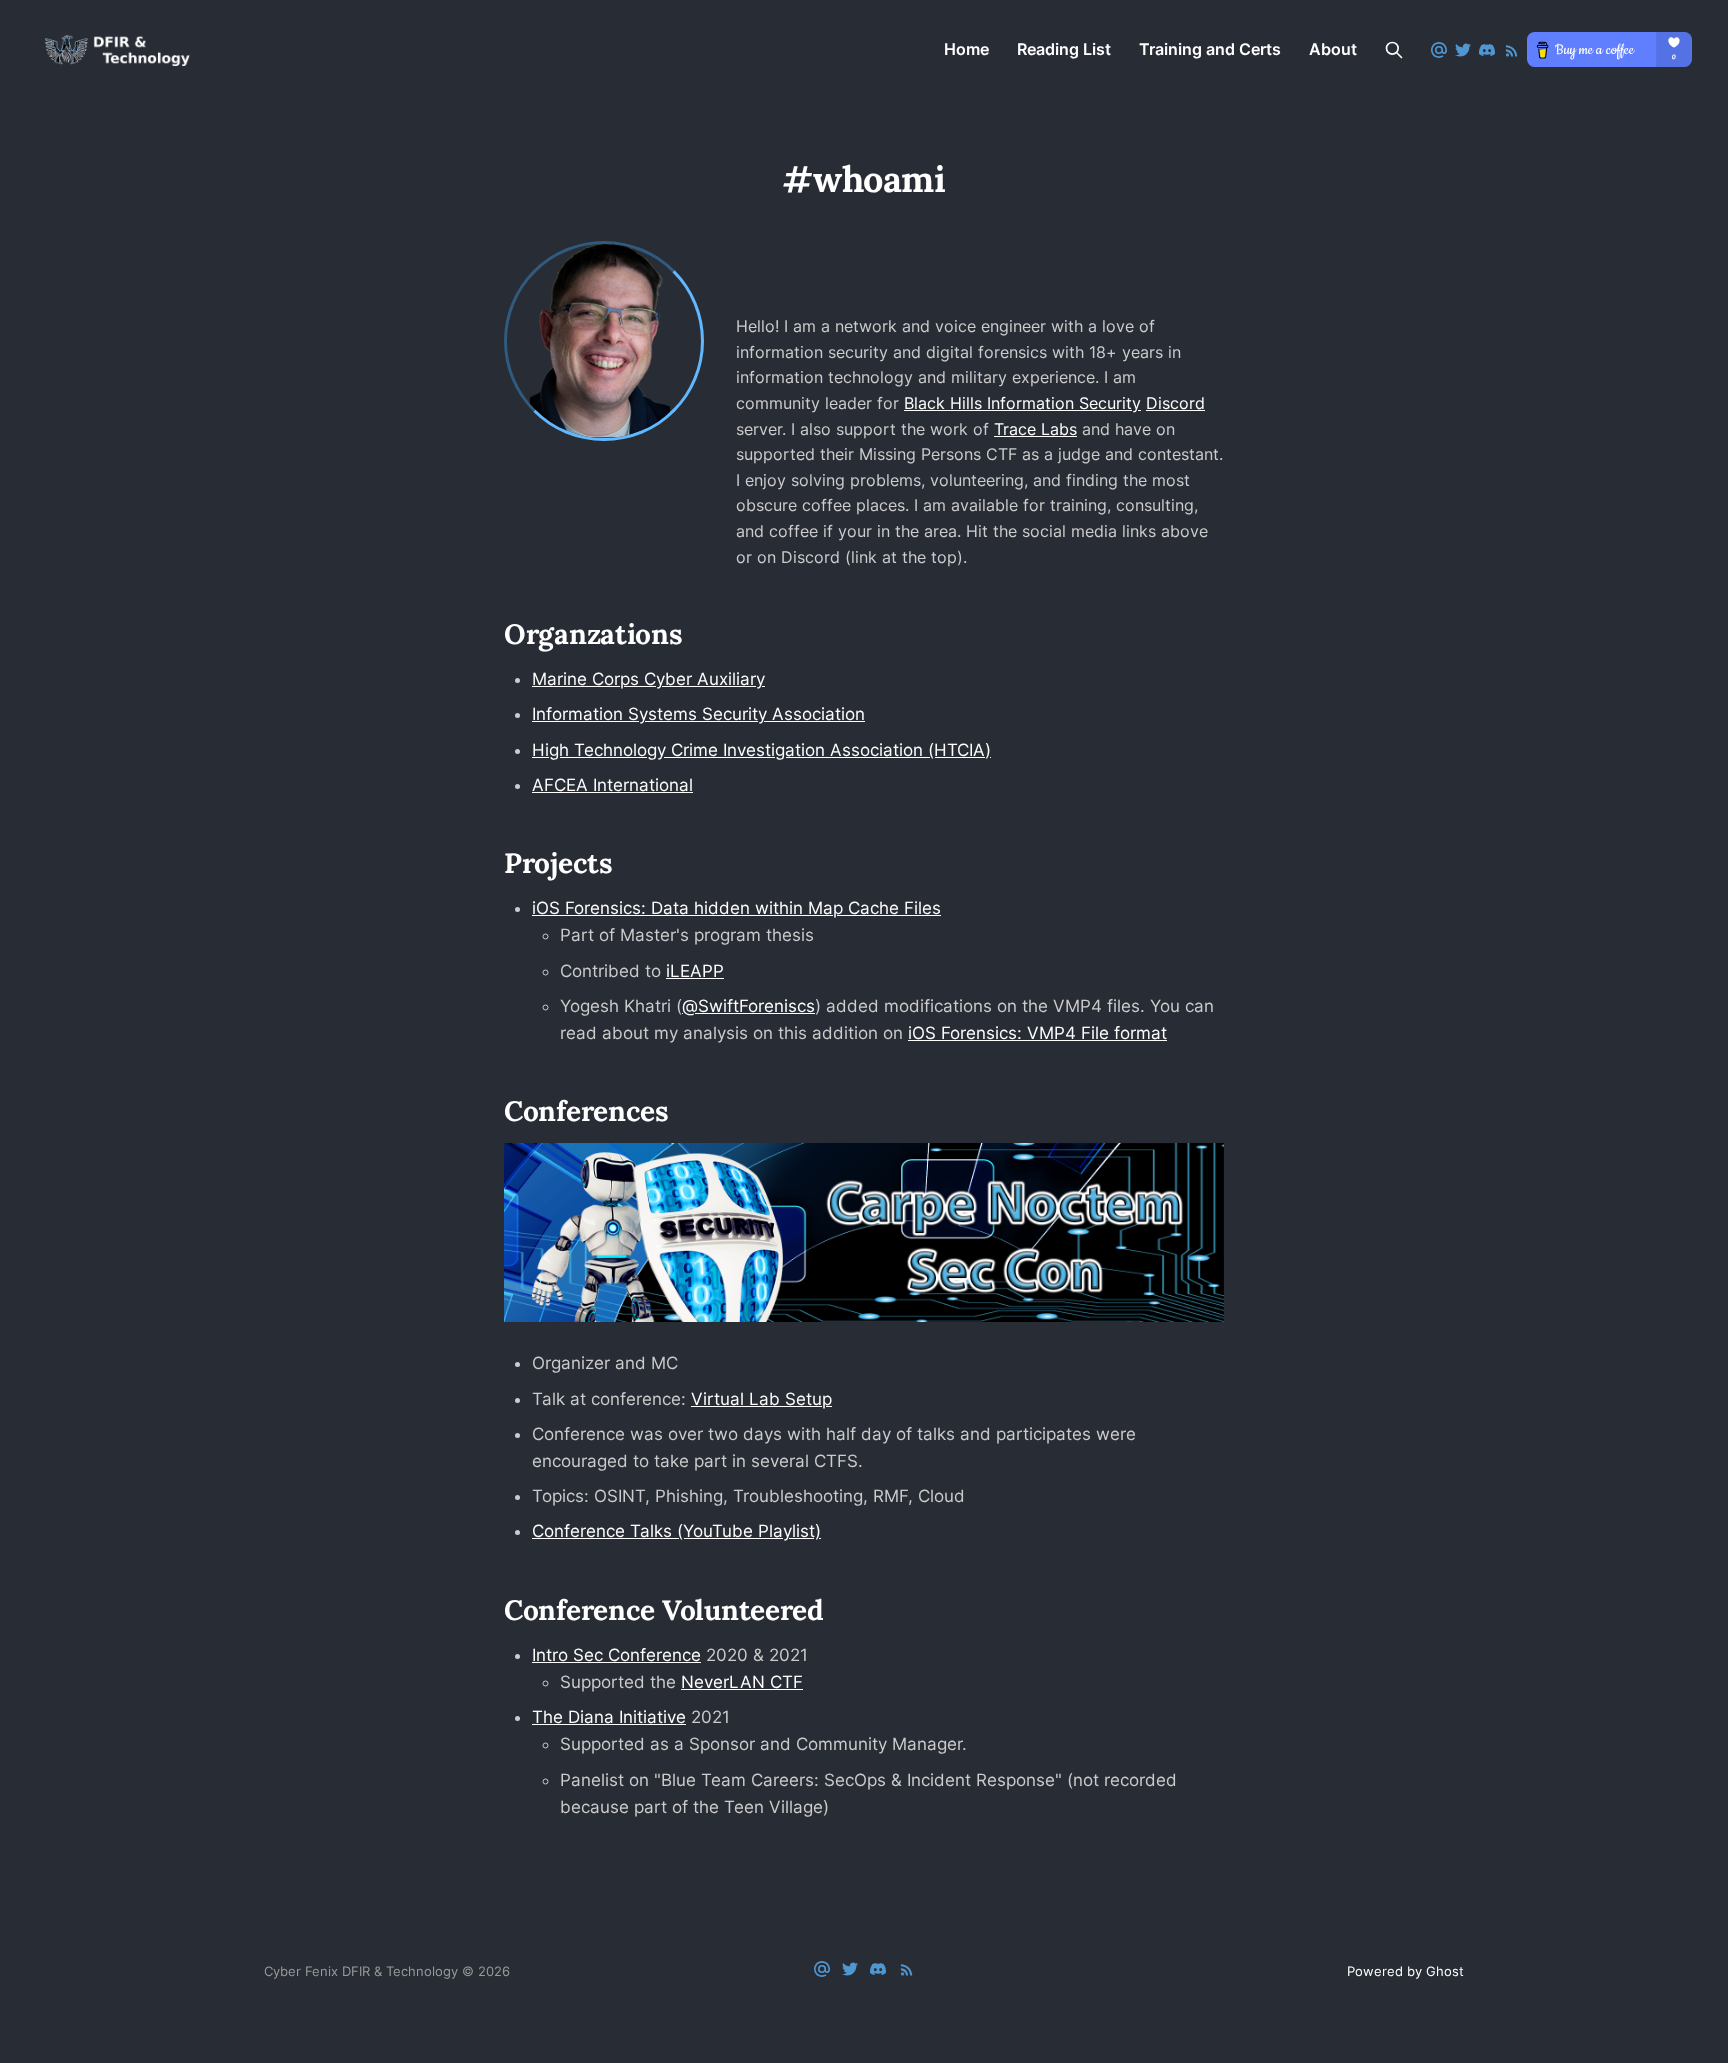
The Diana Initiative (609, 1717)
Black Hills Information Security (1022, 403)
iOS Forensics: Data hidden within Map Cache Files (736, 908)
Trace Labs (1035, 429)
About (1333, 49)
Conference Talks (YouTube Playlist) (676, 1531)
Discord (1175, 403)
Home (966, 49)
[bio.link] (771, 301)
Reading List (1064, 49)
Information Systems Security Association (698, 714)
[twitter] (984, 301)
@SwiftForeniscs (748, 1006)
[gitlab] (842, 301)
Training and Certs (1210, 49)
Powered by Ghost (1405, 1971)
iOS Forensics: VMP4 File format (1037, 1033)
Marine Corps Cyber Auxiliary (648, 679)
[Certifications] (1053, 301)
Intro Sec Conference (616, 1655)
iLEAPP (695, 971)
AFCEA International (612, 785)
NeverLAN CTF (742, 1682)
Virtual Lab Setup (761, 1399)
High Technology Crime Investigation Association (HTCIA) (761, 750)
